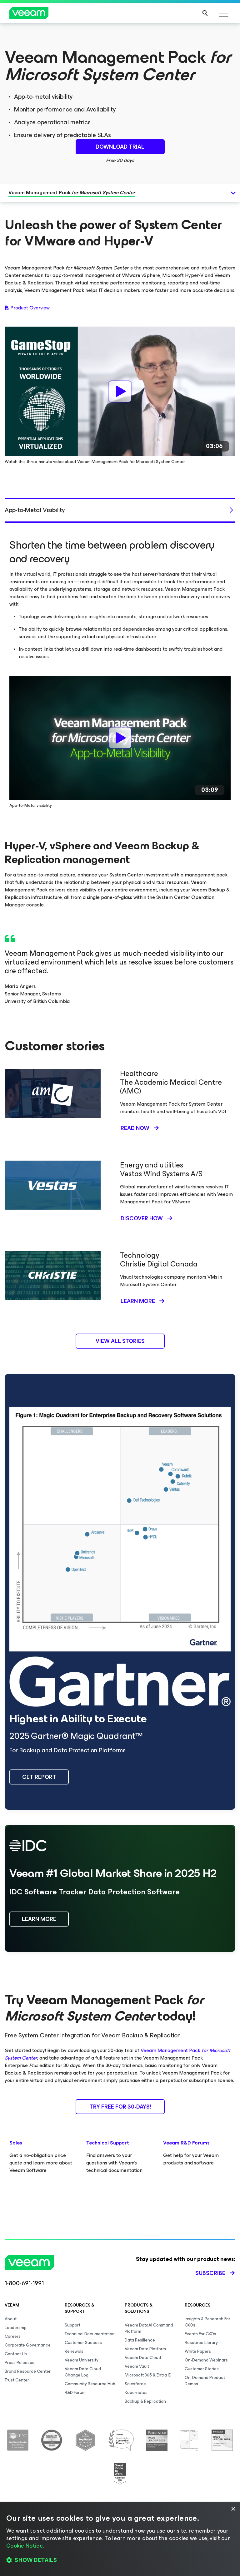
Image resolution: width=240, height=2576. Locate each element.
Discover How (142, 1218)
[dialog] (120, 2539)
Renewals (74, 2351)
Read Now (135, 1128)
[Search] (205, 13)
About (11, 2319)
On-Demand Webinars (206, 2360)
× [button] (233, 2509)
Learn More (138, 1301)
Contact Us (16, 2354)
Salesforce (135, 2384)
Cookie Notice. (25, 2546)
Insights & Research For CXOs (207, 2322)
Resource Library (201, 2343)
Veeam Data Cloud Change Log (83, 2372)
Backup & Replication (145, 2401)
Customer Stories (202, 2369)
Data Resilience (140, 2340)
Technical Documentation (90, 2334)
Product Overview (30, 308)
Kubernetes (136, 2393)
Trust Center (17, 2380)
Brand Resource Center (28, 2371)
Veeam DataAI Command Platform (149, 2328)
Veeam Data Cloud (143, 2358)
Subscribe (210, 2273)
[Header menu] (224, 13)
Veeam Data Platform (145, 2349)
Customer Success (83, 2343)
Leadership (16, 2328)
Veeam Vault (137, 2366)
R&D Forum (75, 2393)
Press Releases (20, 2363)
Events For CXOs (200, 2334)
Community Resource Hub (90, 2384)
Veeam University (82, 2360)
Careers (13, 2336)
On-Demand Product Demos (205, 2381)
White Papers (198, 2351)
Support (72, 2325)
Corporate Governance (28, 2345)
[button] (120, 2560)
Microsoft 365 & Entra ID (148, 2375)
